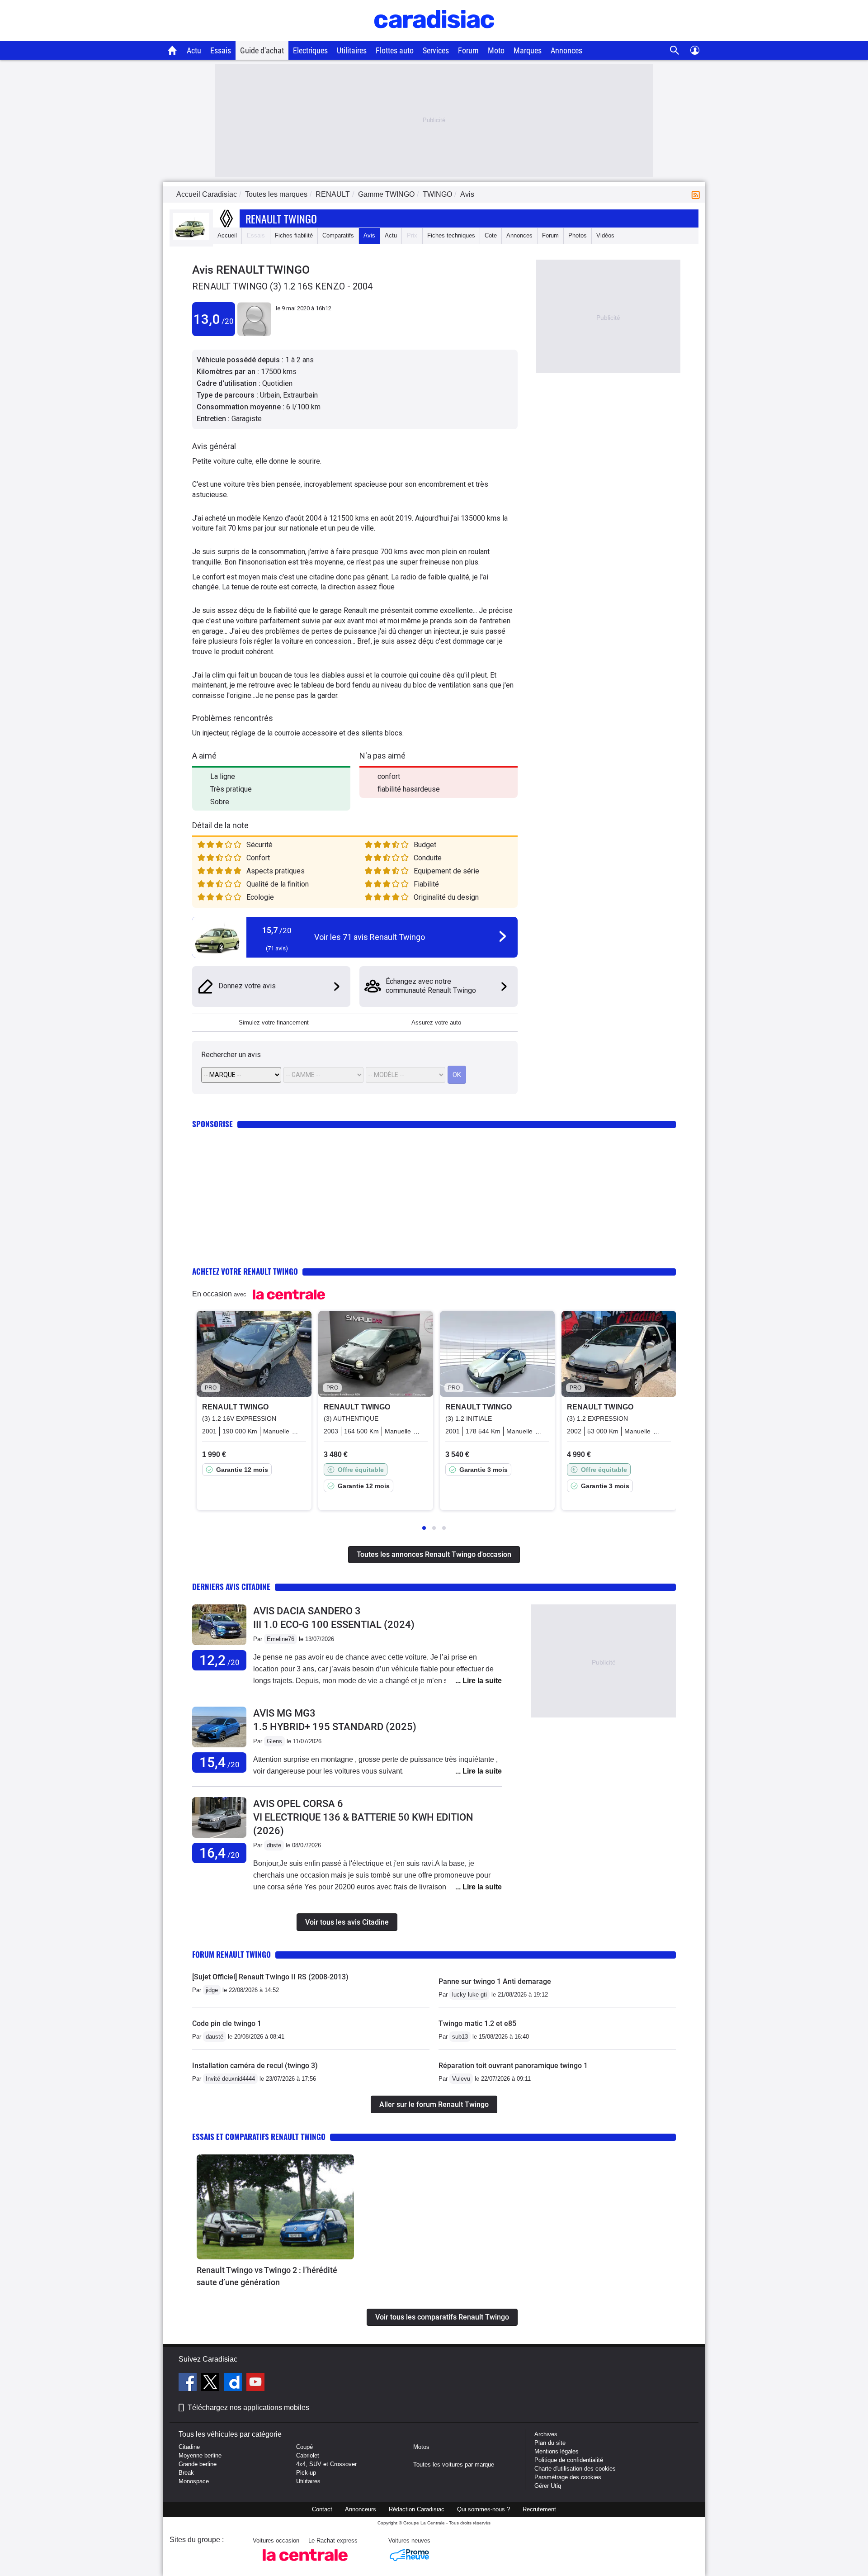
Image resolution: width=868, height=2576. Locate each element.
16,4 (219, 1853)
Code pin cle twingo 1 (227, 2023)
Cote (491, 235)
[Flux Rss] (698, 194)
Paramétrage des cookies (568, 2477)
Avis (369, 235)
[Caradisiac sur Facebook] (189, 2383)
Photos (578, 235)
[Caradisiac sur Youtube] (255, 2383)
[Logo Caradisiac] (434, 36)
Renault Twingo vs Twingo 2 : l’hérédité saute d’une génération (267, 2276)
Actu (194, 50)
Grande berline (198, 2464)
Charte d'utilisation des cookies (575, 2469)
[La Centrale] (305, 2564)
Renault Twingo (281, 218)
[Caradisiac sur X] (211, 2383)
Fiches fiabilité (294, 235)
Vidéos (605, 235)
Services (436, 50)
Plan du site (550, 2443)
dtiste (274, 1845)
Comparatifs (338, 235)
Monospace (194, 2481)
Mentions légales (557, 2451)
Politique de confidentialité (569, 2460)
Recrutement (539, 2509)
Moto (496, 50)
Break (186, 2473)
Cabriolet (308, 2455)
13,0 (214, 319)
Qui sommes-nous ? (484, 2509)
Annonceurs (361, 2509)
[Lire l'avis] (219, 1645)
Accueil (227, 235)
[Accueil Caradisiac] (172, 50)
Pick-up (306, 2473)
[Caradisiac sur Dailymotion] (234, 2383)
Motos (421, 2447)
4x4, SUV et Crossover (326, 2464)
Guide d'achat (262, 50)
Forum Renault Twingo (231, 1954)
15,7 (277, 930)
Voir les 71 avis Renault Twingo (370, 937)
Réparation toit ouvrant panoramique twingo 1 (513, 2066)
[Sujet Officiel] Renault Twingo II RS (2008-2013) (270, 1977)
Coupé (304, 2447)
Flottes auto (395, 50)
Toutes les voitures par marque (454, 2465)
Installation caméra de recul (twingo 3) (255, 2066)
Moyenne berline (200, 2455)
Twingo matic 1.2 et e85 (477, 2023)
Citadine (189, 2447)
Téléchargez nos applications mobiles (248, 2408)
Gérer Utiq (548, 2486)
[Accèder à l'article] (275, 2207)
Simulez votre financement (274, 1022)
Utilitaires (352, 50)
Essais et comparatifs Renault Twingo (259, 2137)
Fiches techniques (451, 235)
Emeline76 (281, 1639)
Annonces (566, 50)
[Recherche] (675, 50)
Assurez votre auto (436, 1022)
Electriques (310, 50)
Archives (546, 2434)
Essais (221, 50)
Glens (274, 1741)
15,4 (219, 1762)
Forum (468, 50)
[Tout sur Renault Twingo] (191, 238)
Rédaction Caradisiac (417, 2509)
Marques (528, 50)
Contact (322, 2509)
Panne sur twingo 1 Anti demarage (495, 1981)
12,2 (219, 1660)
